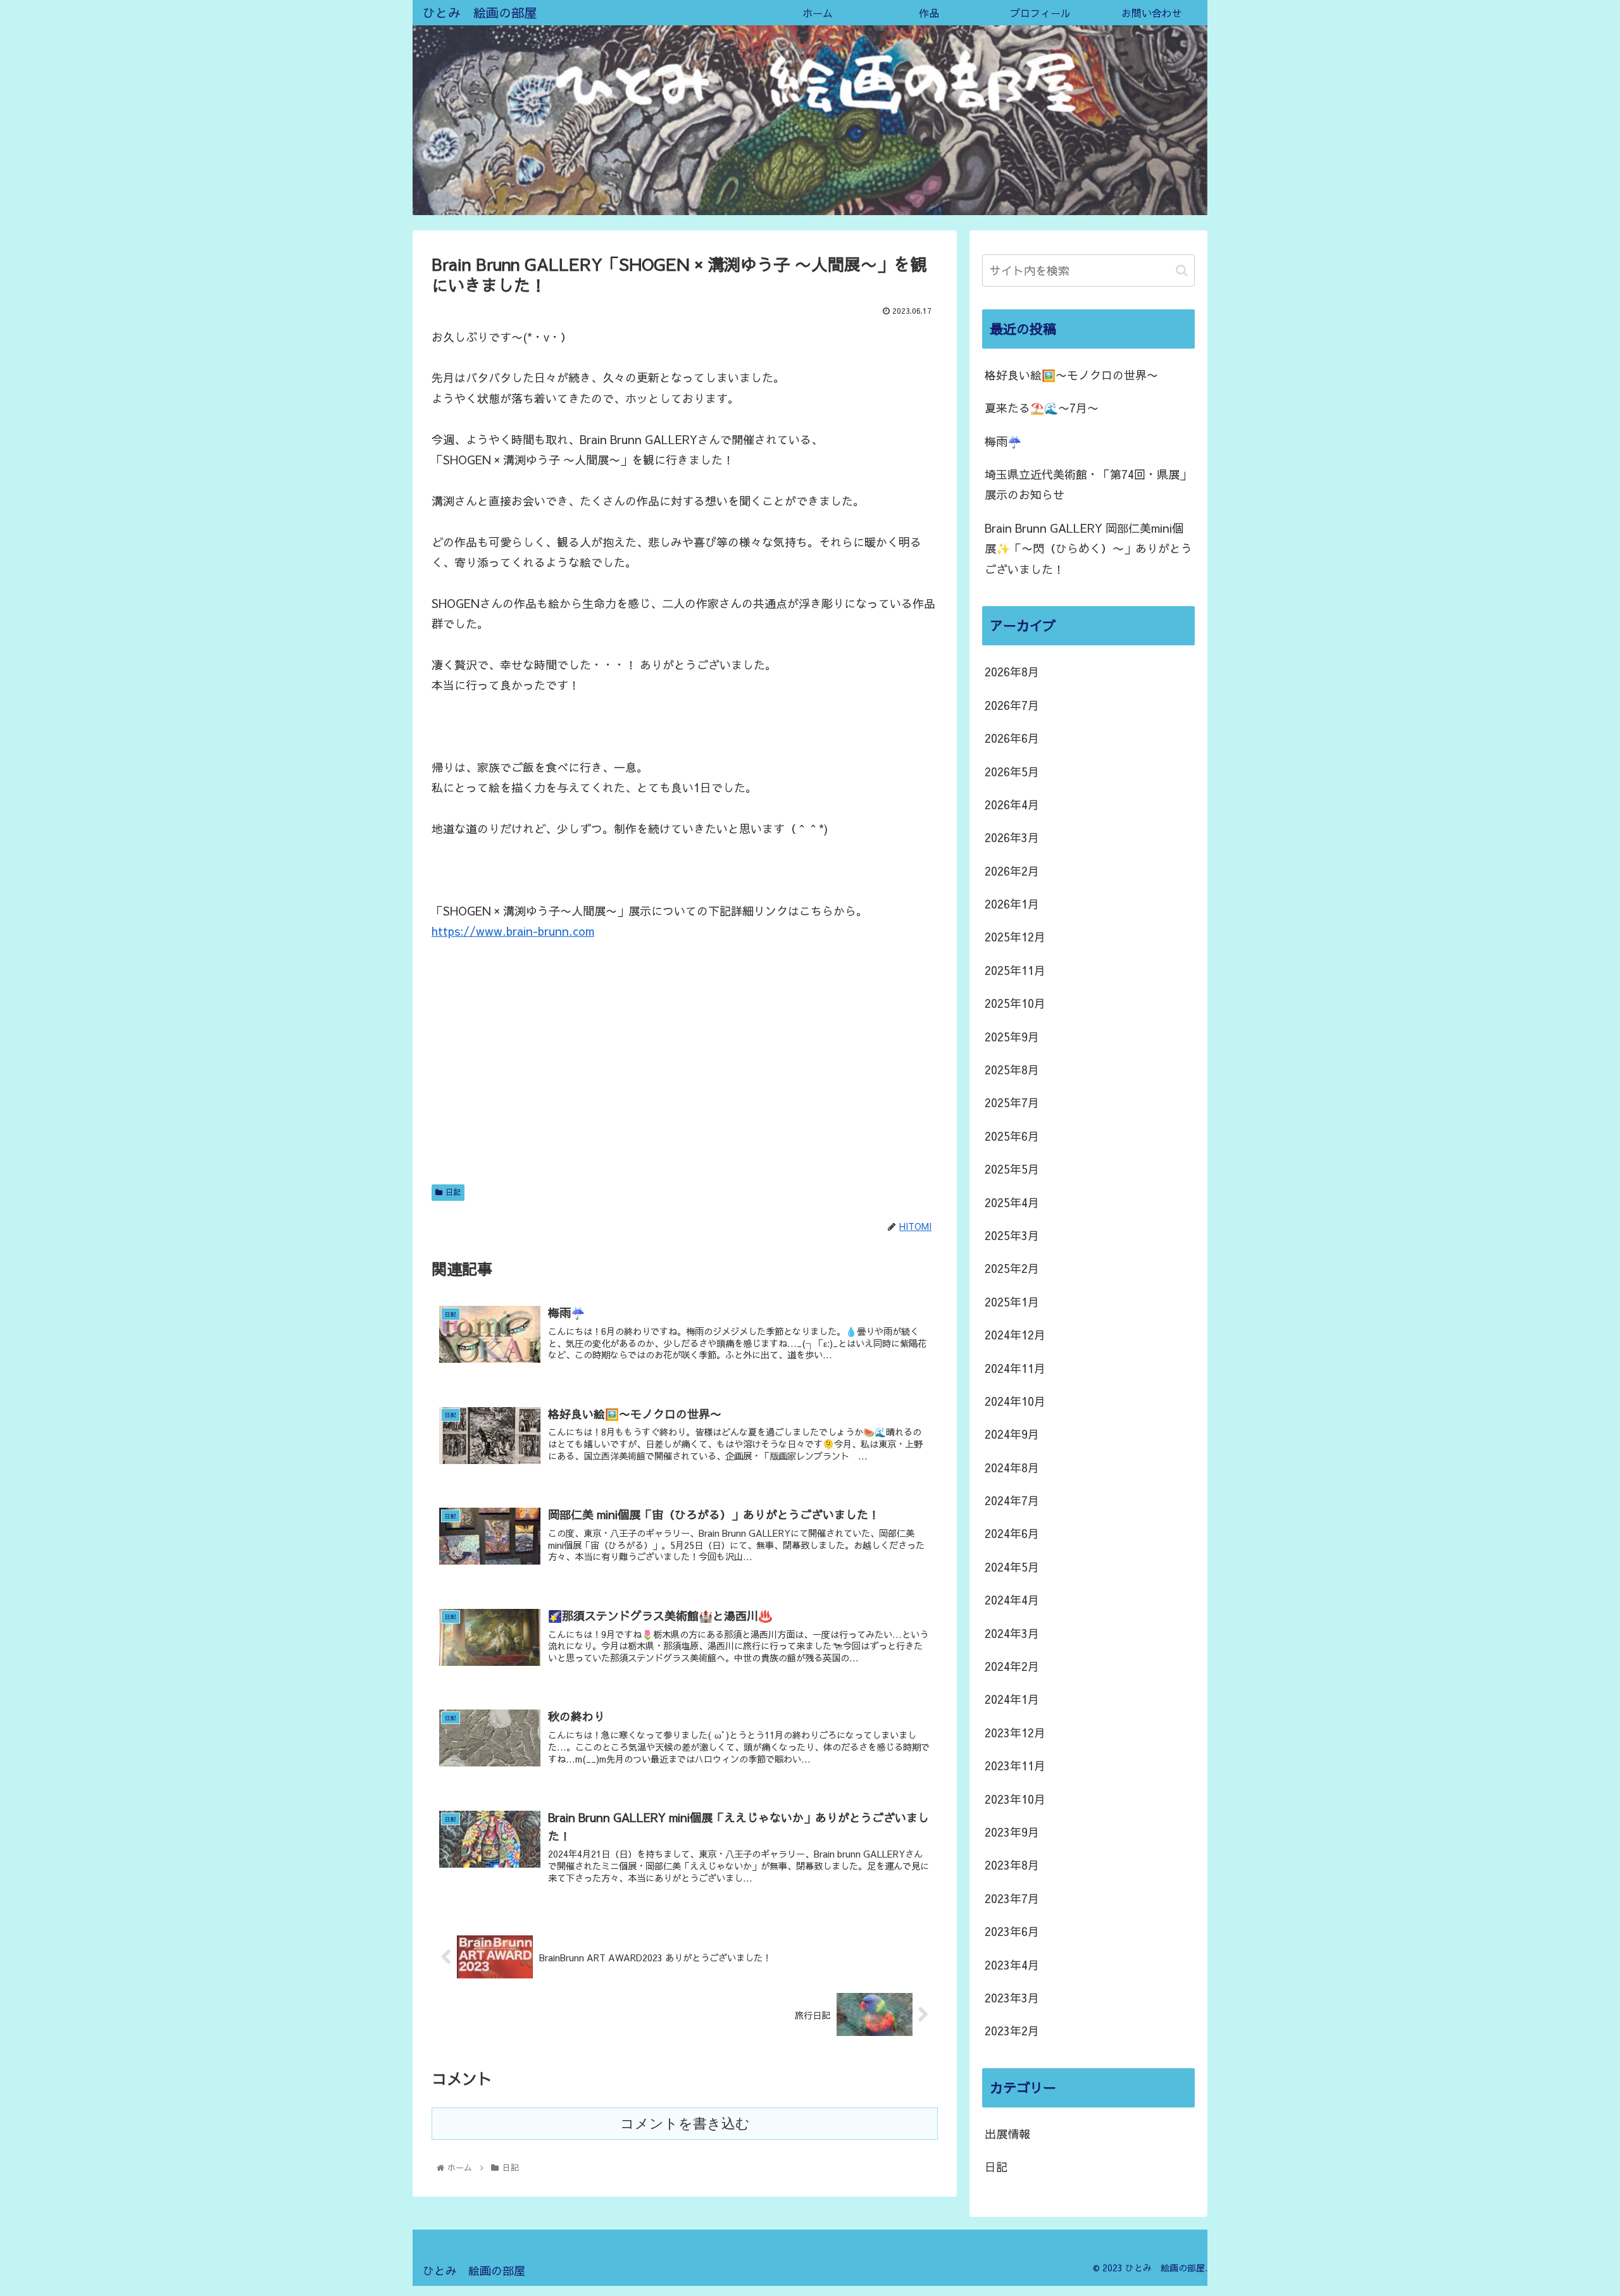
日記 (453, 1192)
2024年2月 (1012, 1666)
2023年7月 (1012, 1898)
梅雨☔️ (1003, 441)
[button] (1182, 270)
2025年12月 (1015, 937)
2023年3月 (1012, 1998)
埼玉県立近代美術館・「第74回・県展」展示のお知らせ (1088, 484)
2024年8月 (1012, 1468)
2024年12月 (1015, 1335)
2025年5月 (1012, 1169)
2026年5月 (1012, 772)
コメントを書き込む (685, 2124)
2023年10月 (1015, 1799)
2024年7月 (1012, 1500)
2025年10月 (1015, 1003)
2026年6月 (1012, 738)
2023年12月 (1015, 1733)
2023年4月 (1012, 1965)
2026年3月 (1012, 837)
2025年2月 (1012, 1268)
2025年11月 (1015, 970)
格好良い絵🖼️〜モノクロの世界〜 (1071, 375)
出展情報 (1007, 2134)
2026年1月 (1012, 904)
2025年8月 (1012, 1070)
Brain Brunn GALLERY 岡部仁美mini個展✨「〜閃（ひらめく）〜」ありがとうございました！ (1088, 549)
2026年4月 (1012, 804)
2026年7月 (1012, 705)
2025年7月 (1012, 1102)
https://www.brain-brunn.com (513, 931)
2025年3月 (1012, 1235)
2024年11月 (1015, 1368)
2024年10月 (1015, 1401)
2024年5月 (1012, 1567)
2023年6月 (1012, 1931)
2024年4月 (1012, 1600)
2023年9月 (1012, 1832)
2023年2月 (1012, 2031)
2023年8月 (1012, 1865)
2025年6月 (1012, 1136)
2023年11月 (1015, 1765)
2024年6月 (1012, 1533)
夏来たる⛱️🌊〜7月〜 (1042, 408)
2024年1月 (1012, 1699)
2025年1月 (1012, 1302)
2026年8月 (1012, 672)
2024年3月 (1012, 1633)
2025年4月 (1012, 1202)
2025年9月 (1012, 1037)
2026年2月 (1012, 871)
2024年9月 (1012, 1434)
